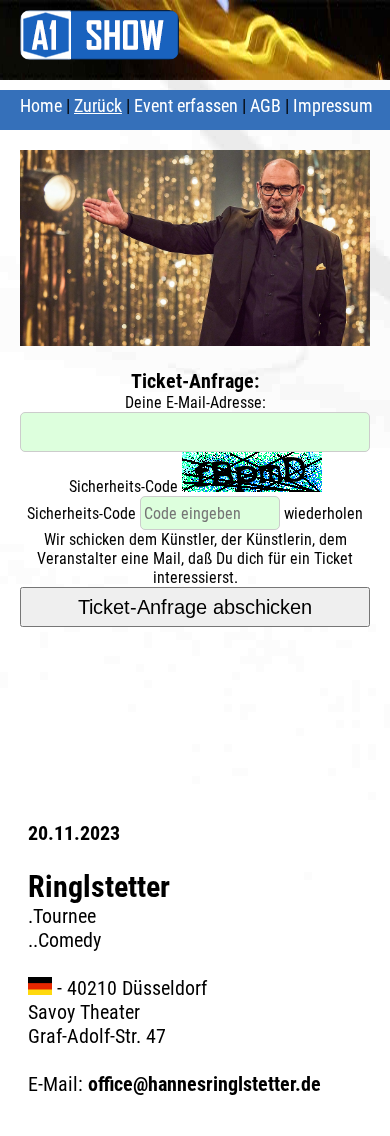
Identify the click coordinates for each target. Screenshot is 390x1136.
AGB (265, 105)
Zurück (98, 105)
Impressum (333, 105)
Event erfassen (186, 105)
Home (41, 105)
